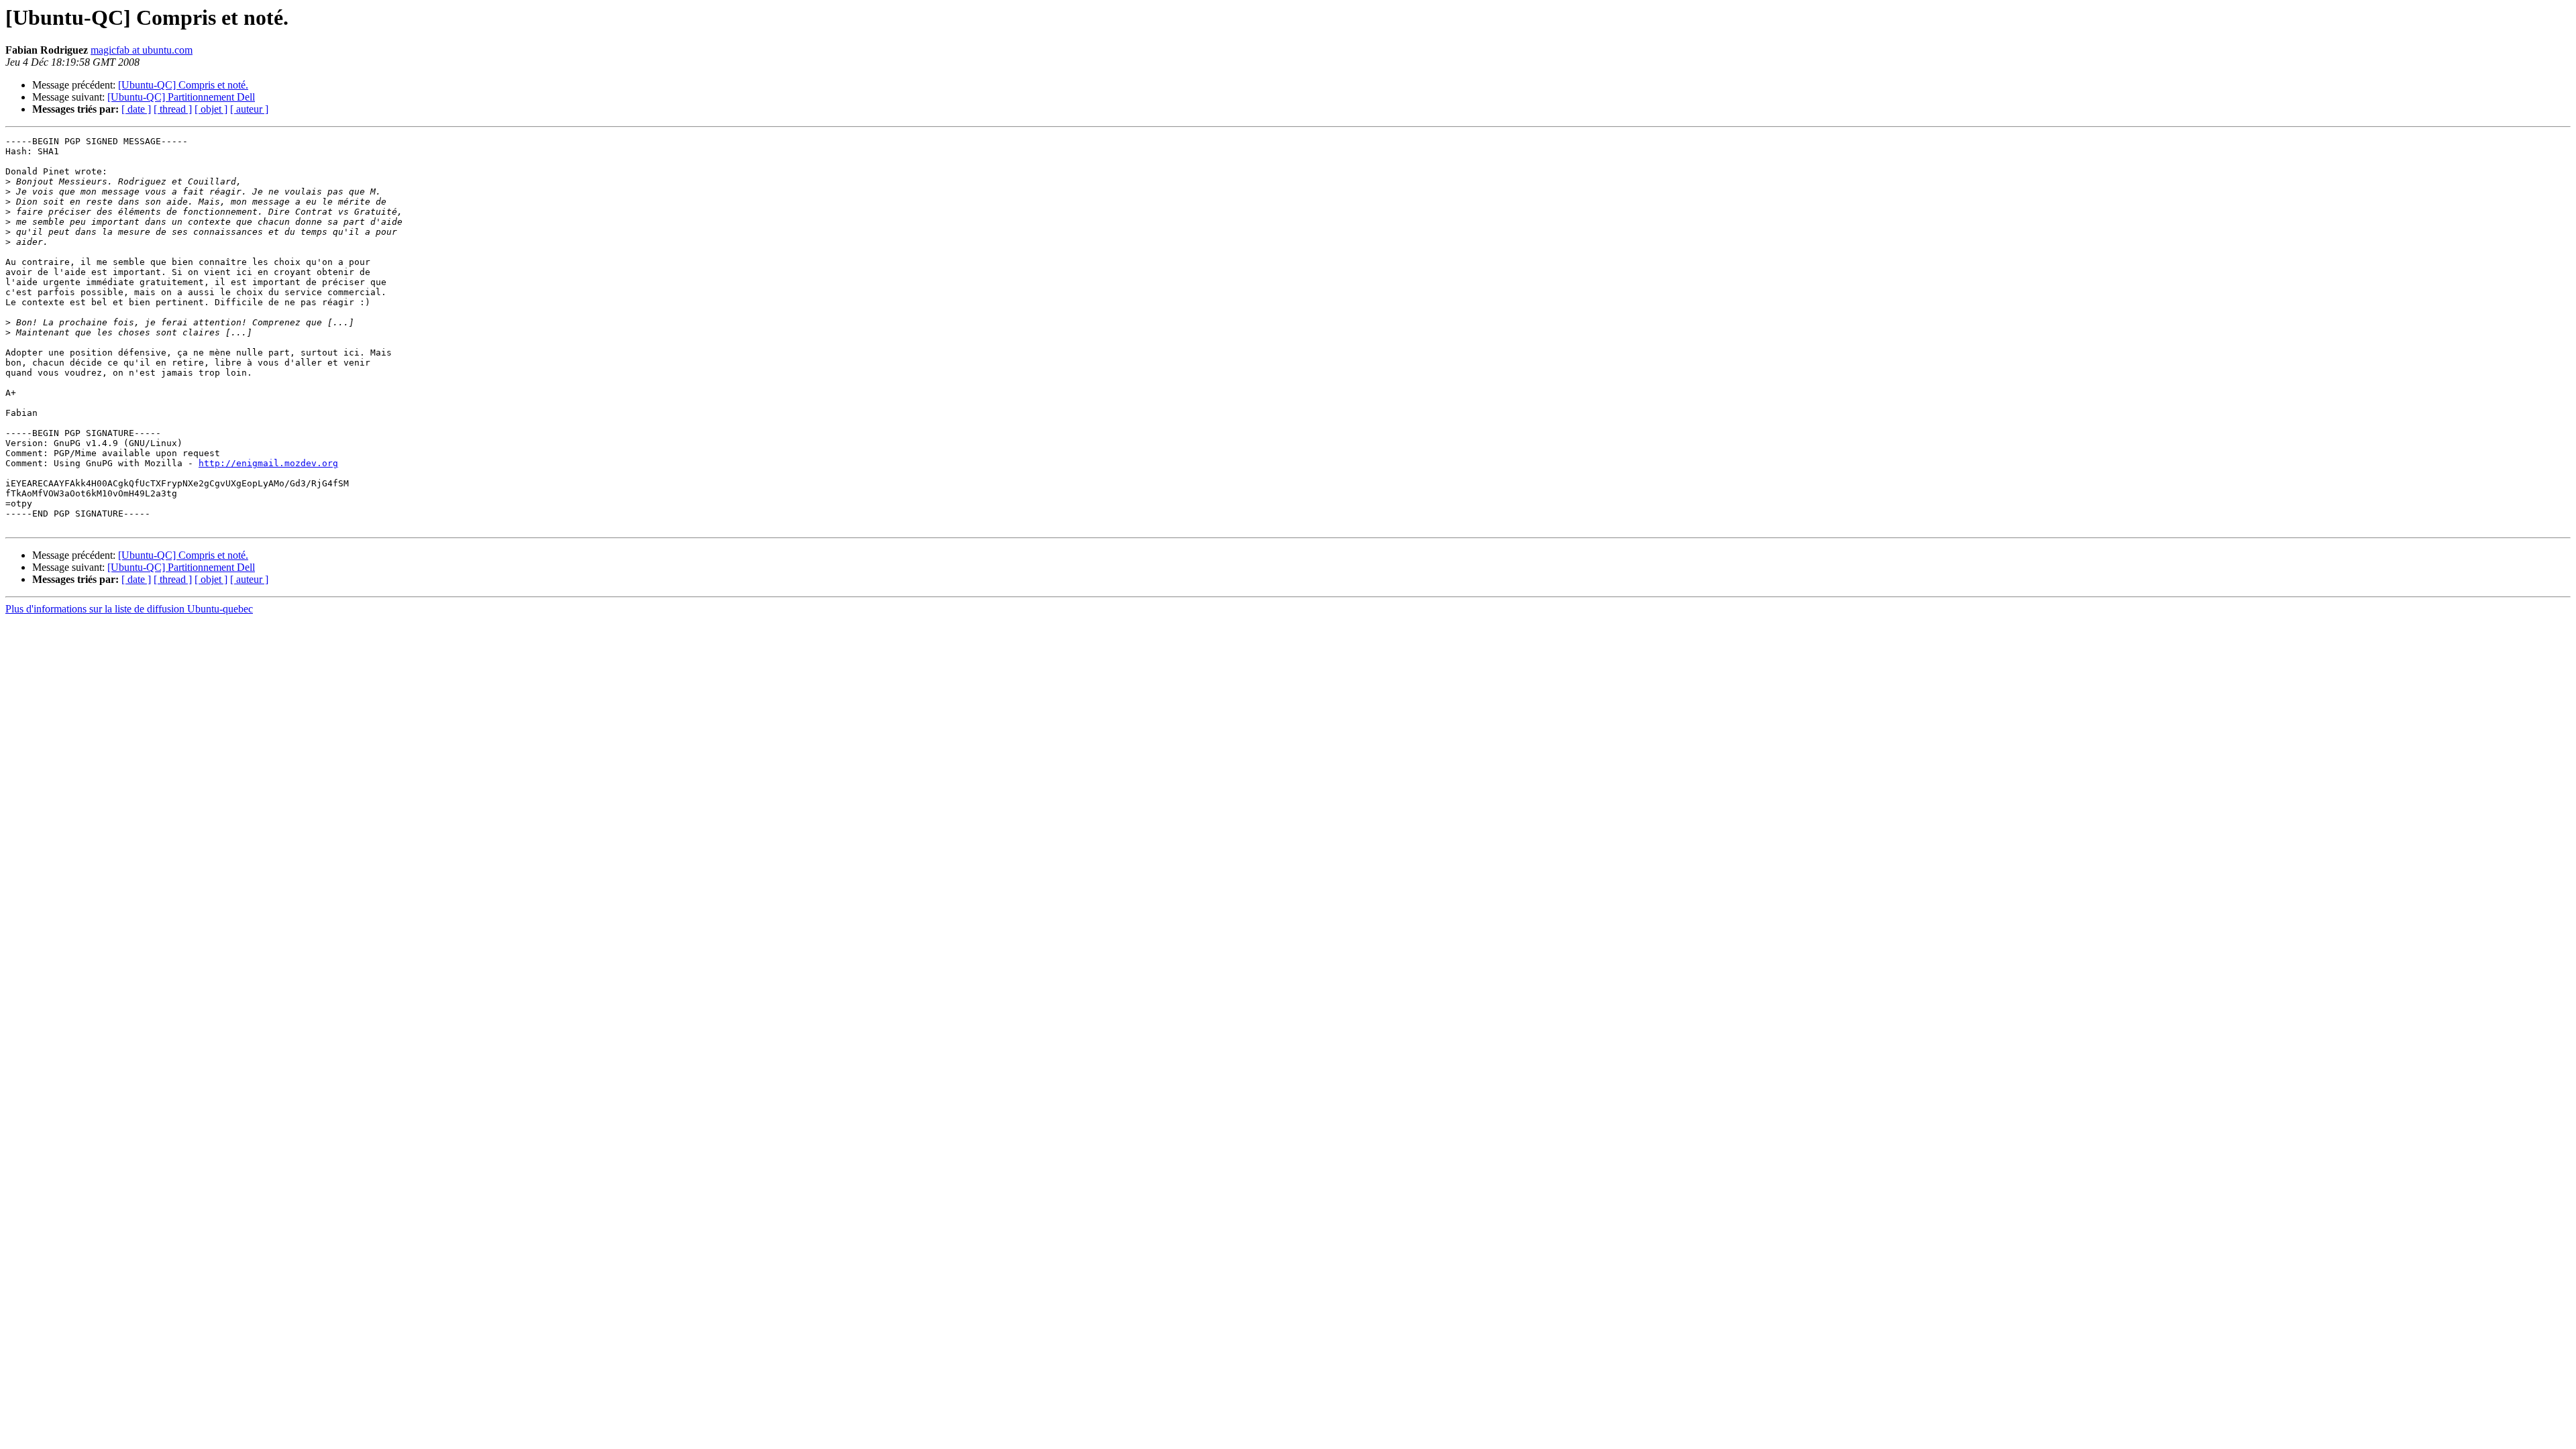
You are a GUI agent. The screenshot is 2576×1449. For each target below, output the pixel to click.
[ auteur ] (249, 109)
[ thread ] (173, 109)
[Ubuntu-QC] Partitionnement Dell (181, 97)
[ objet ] (211, 109)
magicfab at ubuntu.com (142, 50)
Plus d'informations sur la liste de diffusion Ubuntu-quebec (129, 609)
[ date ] (136, 109)
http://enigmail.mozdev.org (268, 463)
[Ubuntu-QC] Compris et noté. (183, 85)
